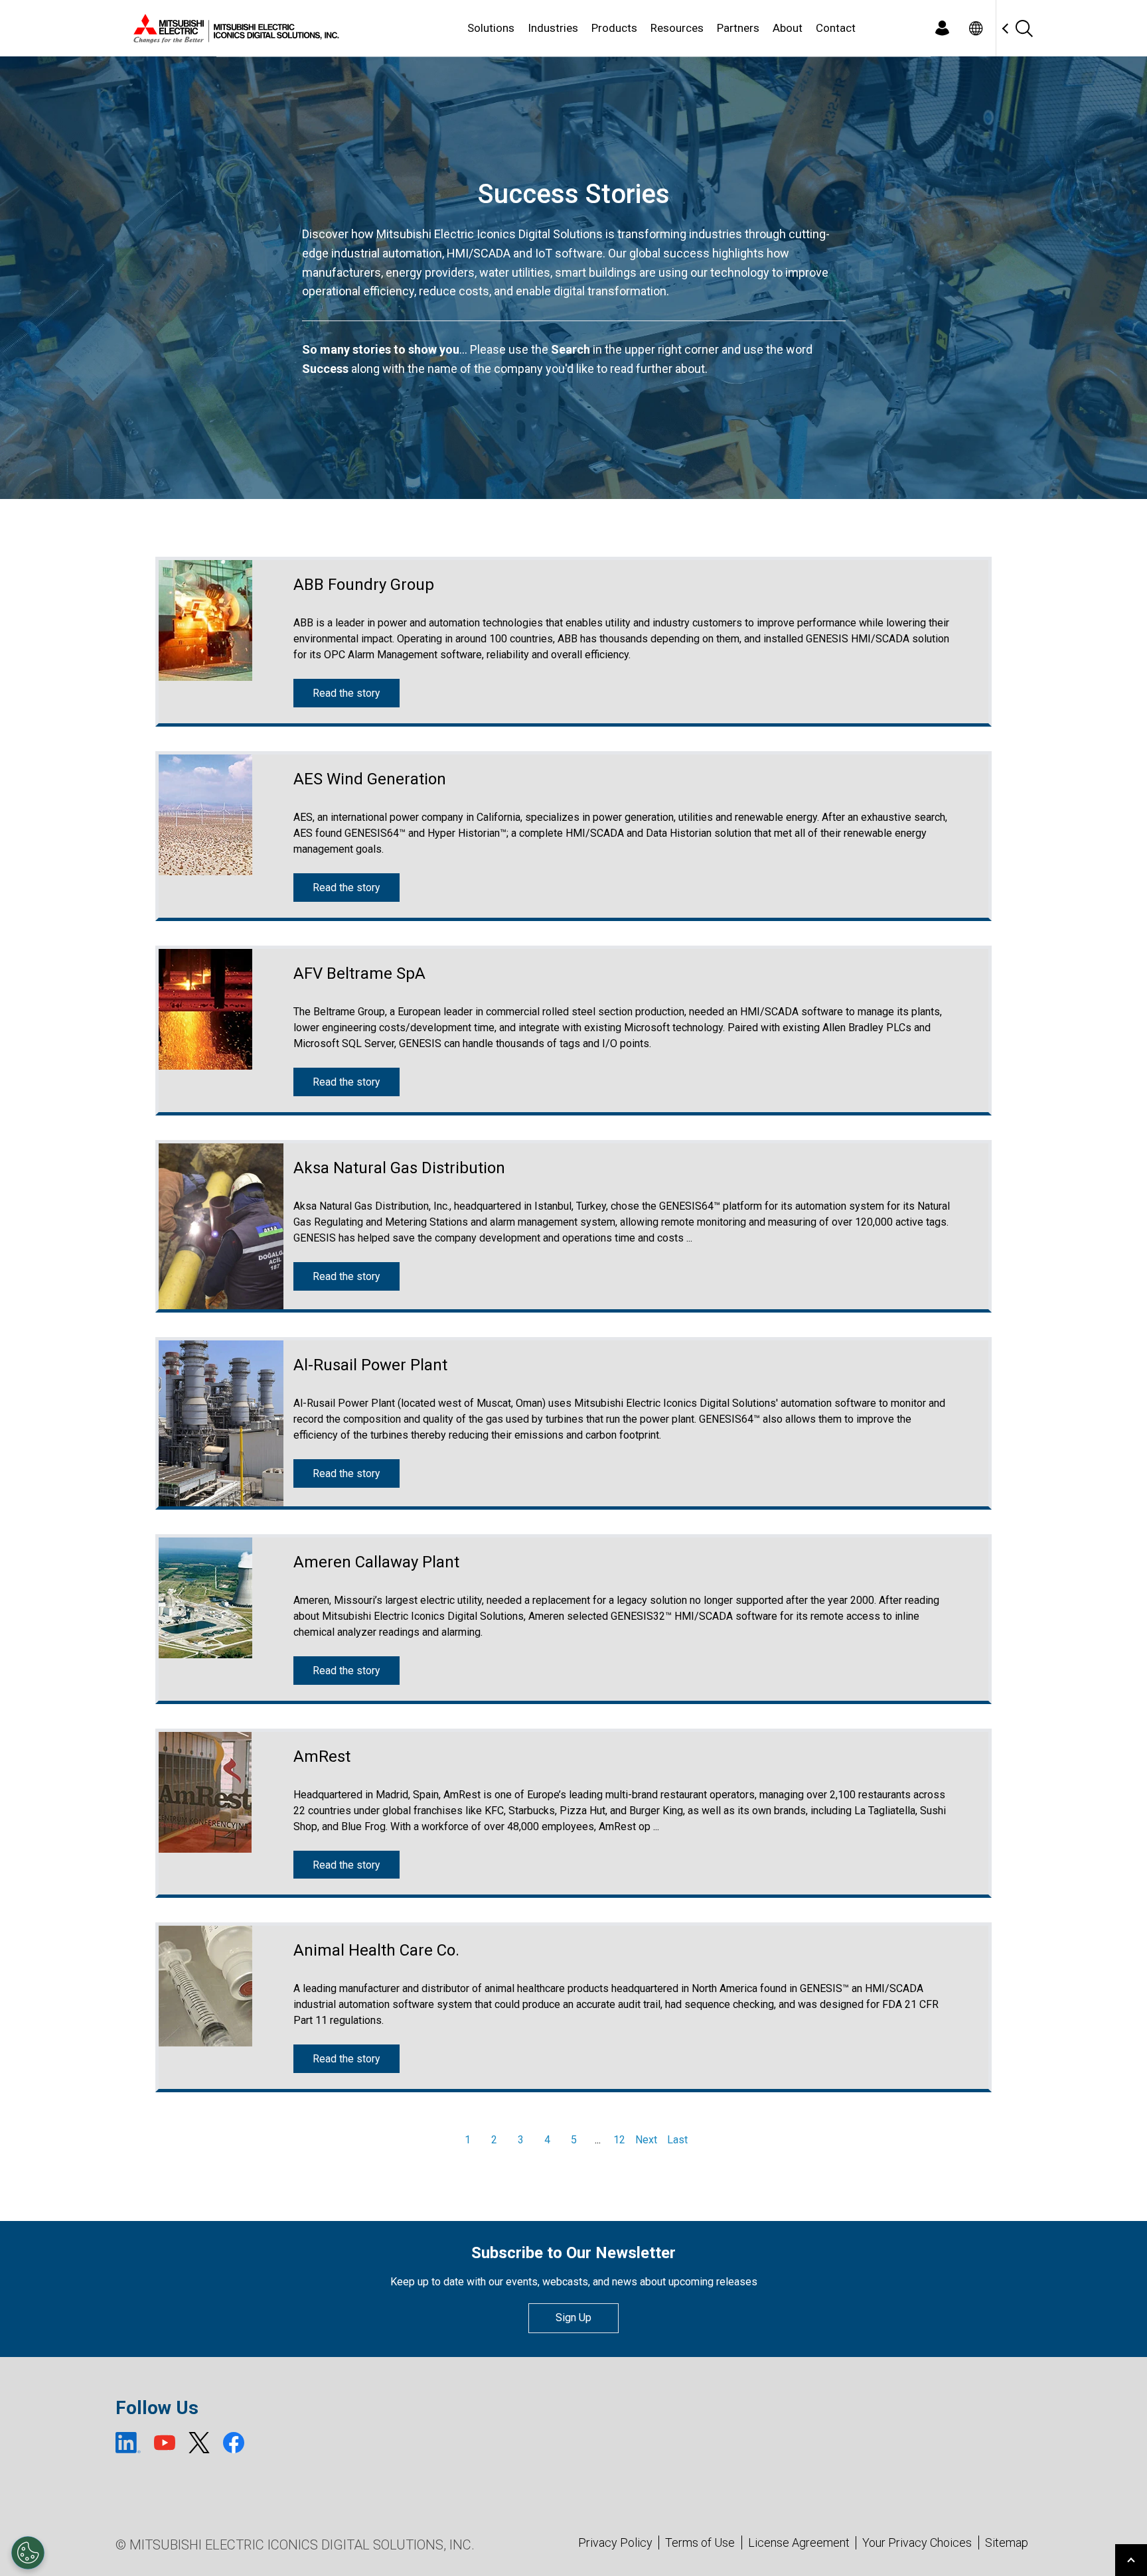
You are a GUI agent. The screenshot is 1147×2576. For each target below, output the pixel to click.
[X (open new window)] (199, 2443)
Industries (553, 28)
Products (614, 28)
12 (619, 2140)
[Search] (1024, 28)
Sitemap (1007, 2542)
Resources (677, 28)
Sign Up (573, 2318)
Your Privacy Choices (917, 2543)
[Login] (942, 28)
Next (646, 2140)
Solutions (491, 28)
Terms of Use (700, 2542)
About (788, 28)
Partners (738, 28)
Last (677, 2140)
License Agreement (799, 2542)
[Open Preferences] (28, 2553)
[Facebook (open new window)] (234, 2443)
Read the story (346, 693)
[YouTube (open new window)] (165, 2443)
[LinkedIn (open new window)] (128, 2443)
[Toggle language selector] (975, 28)
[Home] (234, 29)
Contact (836, 28)
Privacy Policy (615, 2542)
